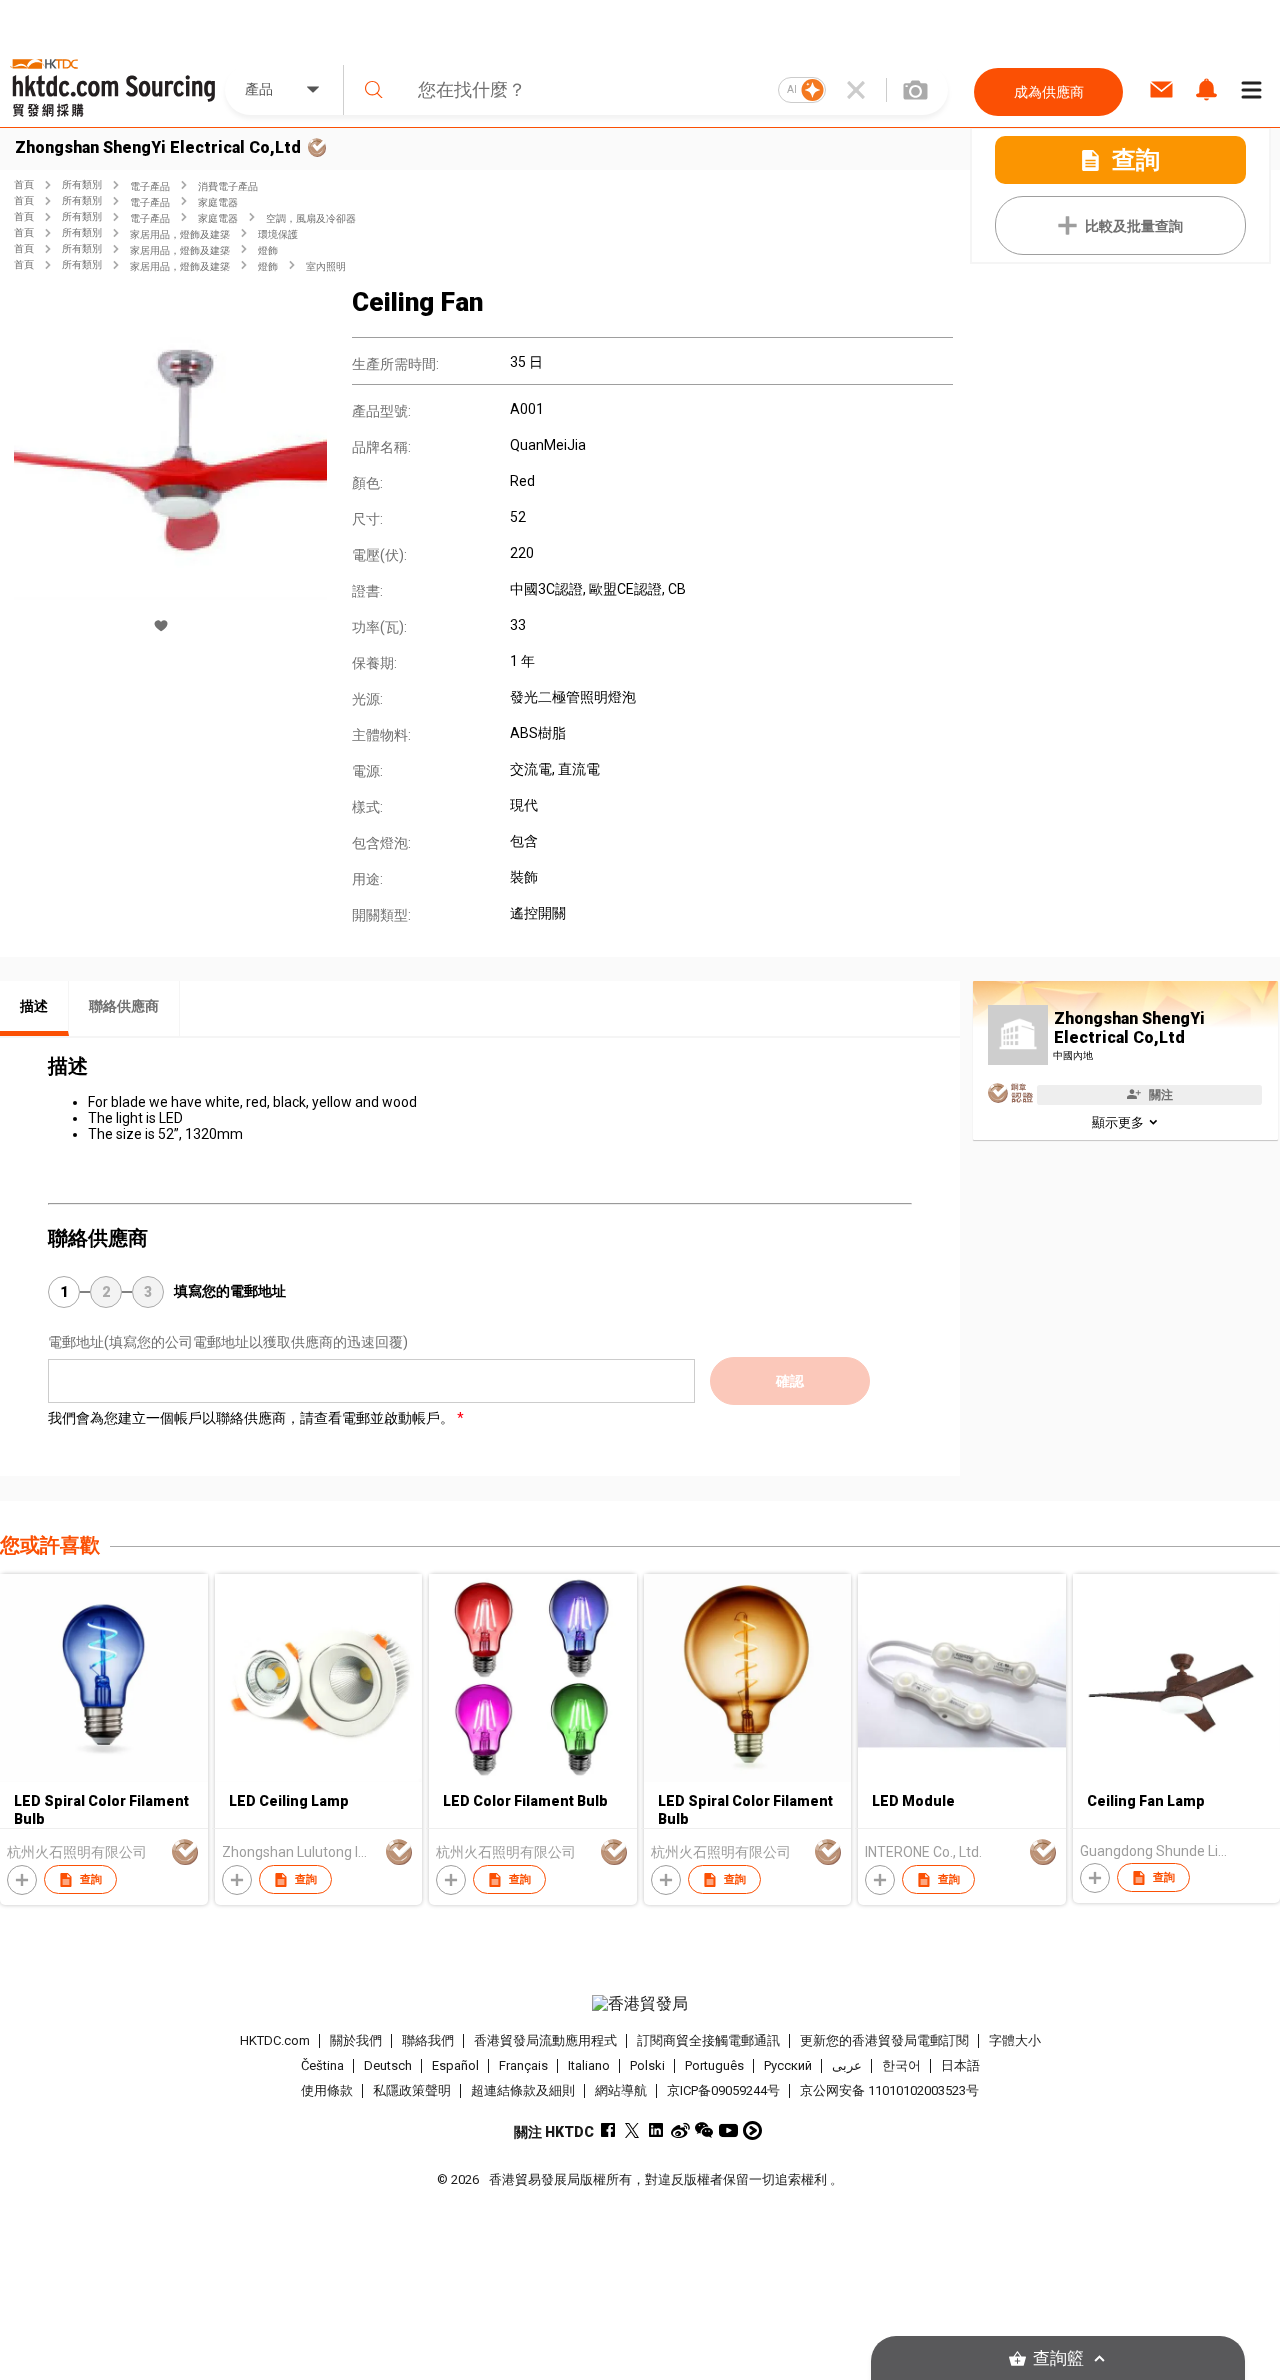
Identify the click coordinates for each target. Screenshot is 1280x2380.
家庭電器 (218, 202)
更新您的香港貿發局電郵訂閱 (884, 2040)
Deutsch (388, 2065)
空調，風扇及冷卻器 (311, 218)
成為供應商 (1049, 92)
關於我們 (356, 2040)
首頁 (24, 184)
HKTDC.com (275, 2040)
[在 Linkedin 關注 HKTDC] (656, 2130)
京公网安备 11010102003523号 (889, 2090)
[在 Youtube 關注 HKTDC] (728, 2130)
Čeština (322, 2065)
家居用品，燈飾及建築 (180, 234)
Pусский (788, 2065)
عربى (847, 2065)
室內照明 (326, 266)
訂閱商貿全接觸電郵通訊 (708, 2040)
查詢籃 (1058, 2358)
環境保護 (278, 234)
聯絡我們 (428, 2040)
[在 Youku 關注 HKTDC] (752, 2130)
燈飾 (268, 250)
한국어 (901, 2065)
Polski (647, 2065)
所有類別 (82, 184)
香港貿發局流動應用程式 (545, 2040)
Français (523, 2065)
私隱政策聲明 (412, 2090)
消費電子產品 (228, 186)
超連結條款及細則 (523, 2090)
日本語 (960, 2065)
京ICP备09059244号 (723, 2090)
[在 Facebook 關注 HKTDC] (608, 2130)
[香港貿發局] (639, 2004)
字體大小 (1015, 2040)
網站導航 (621, 2090)
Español (455, 2065)
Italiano (589, 2065)
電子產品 (150, 186)
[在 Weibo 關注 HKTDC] (680, 2130)
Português (714, 2065)
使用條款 (327, 2090)
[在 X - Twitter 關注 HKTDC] (632, 2130)
